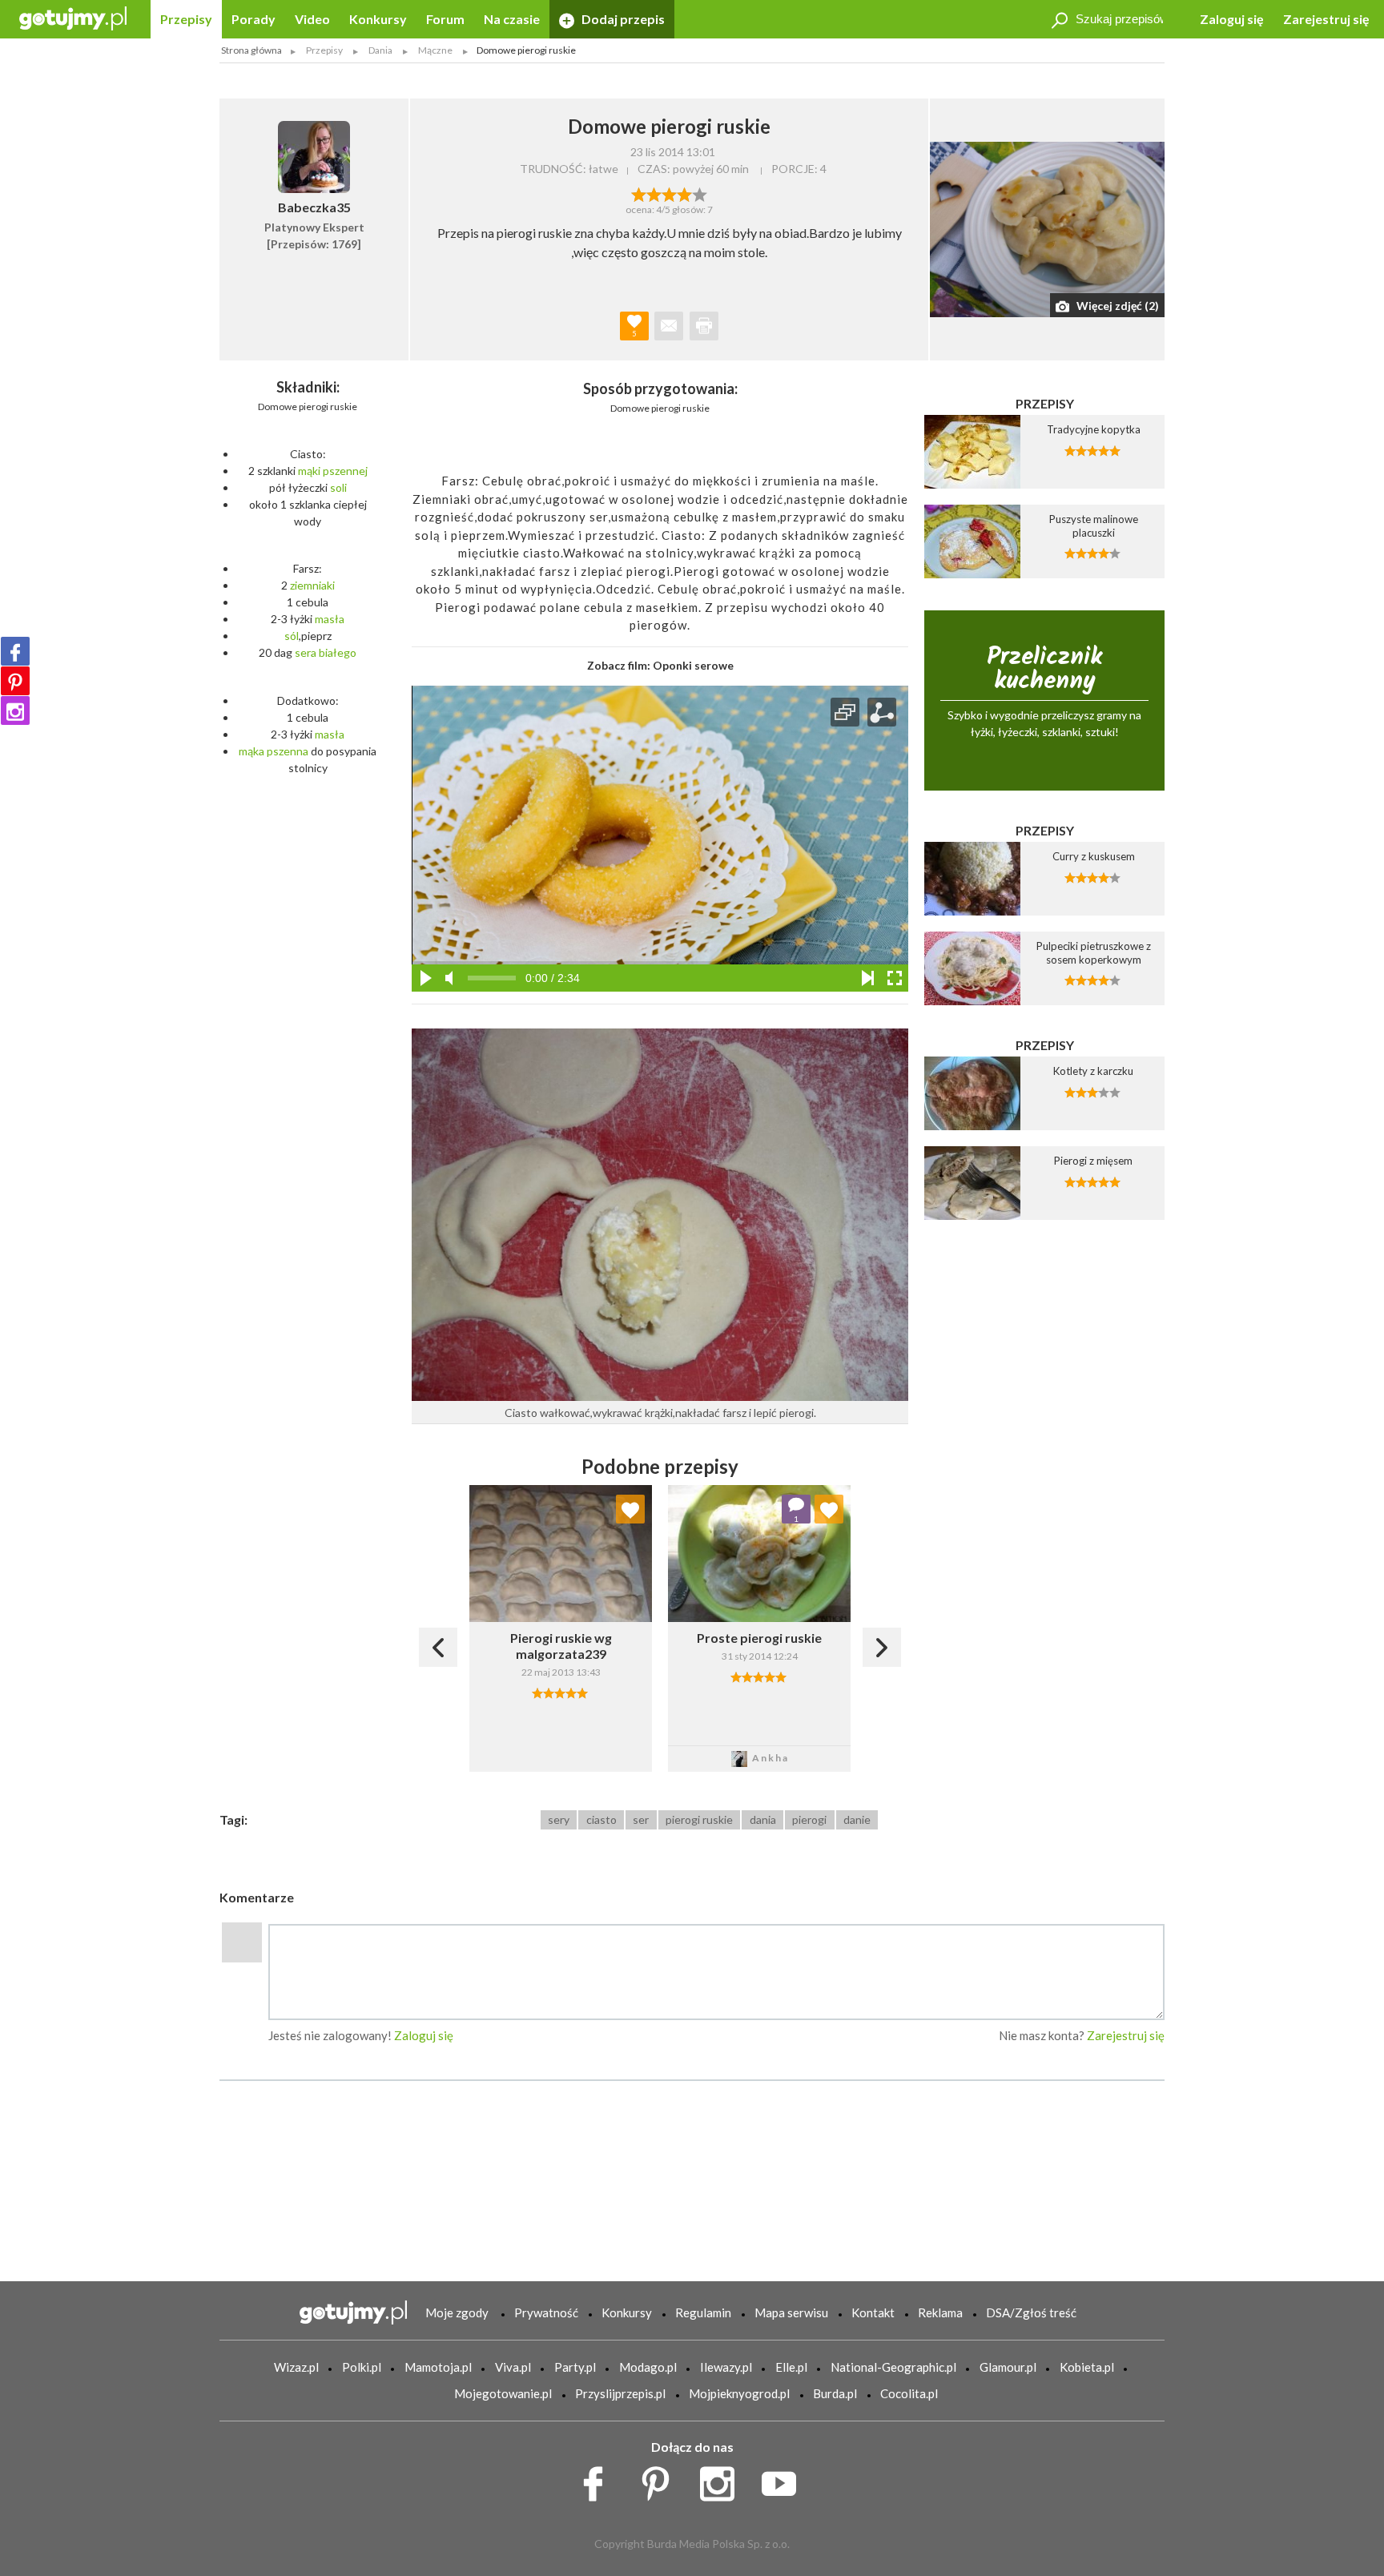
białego (338, 652)
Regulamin (703, 2312)
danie (857, 1819)
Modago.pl (648, 2367)
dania (763, 1819)
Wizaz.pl (296, 2367)
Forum (445, 19)
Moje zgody (457, 2312)
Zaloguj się (1232, 19)
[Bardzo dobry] (684, 193)
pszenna (288, 751)
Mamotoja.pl (438, 2367)
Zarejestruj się (1326, 19)
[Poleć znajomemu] (669, 326)
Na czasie (512, 19)
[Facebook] (15, 651)
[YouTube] (785, 2480)
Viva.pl (513, 2367)
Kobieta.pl (1087, 2367)
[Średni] (654, 193)
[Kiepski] (639, 193)
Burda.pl (835, 2393)
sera (306, 652)
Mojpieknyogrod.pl (739, 2393)
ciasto (601, 1819)
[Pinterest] (15, 681)
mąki (309, 471)
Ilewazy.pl (726, 2367)
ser (641, 1819)
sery (559, 1819)
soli (338, 487)
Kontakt (873, 2312)
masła (330, 619)
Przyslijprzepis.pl (620, 2393)
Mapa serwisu (791, 2312)
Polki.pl (362, 2367)
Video (312, 19)
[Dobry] (669, 193)
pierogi (809, 1819)
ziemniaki (312, 585)
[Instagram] (15, 710)
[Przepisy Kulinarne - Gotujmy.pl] (73, 17)
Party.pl (575, 2367)
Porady (253, 19)
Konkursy (378, 19)
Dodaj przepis (622, 19)
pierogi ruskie (699, 1819)
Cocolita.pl (909, 2393)
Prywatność (546, 2312)
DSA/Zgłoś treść (1031, 2312)
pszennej (345, 471)
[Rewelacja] (700, 193)
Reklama (940, 2312)
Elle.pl (791, 2367)
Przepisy (186, 19)
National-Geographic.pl (893, 2367)
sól (292, 636)
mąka (251, 751)
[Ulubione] (630, 1509)
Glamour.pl (1008, 2367)
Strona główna (251, 50)
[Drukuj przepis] (704, 326)
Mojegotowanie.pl (503, 2393)
